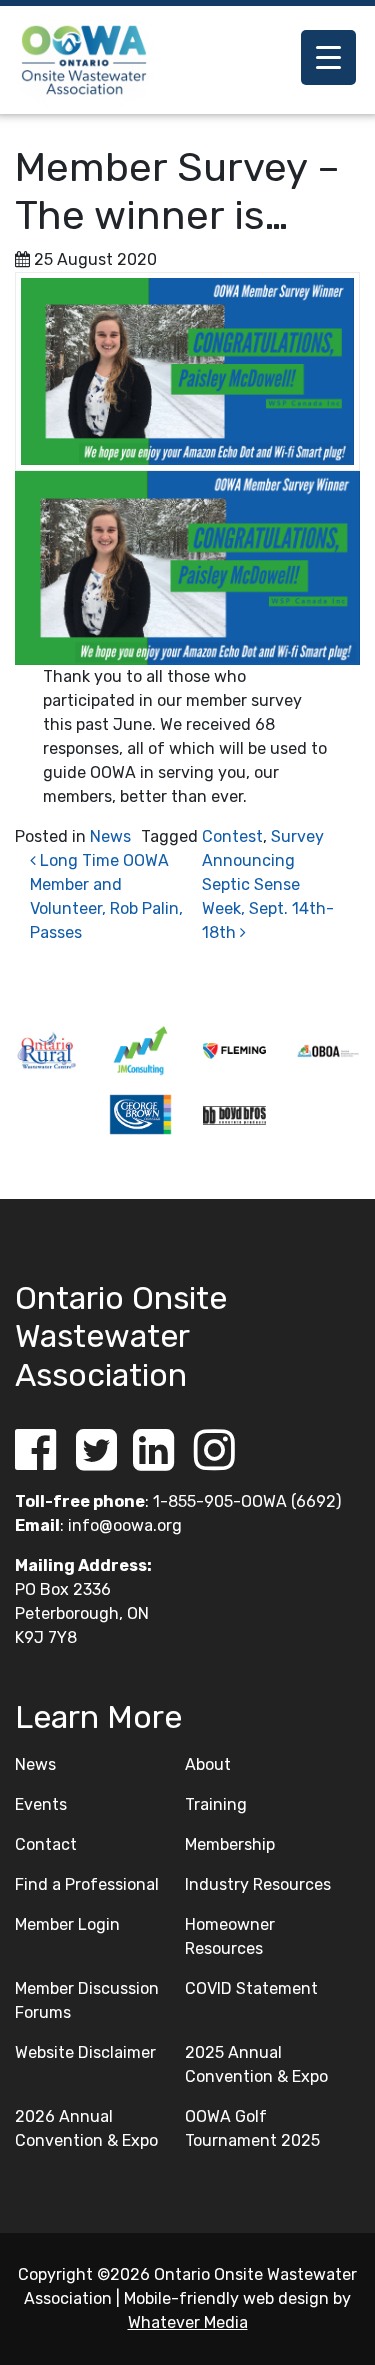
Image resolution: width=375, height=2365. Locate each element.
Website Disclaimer (85, 2052)
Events (41, 1804)
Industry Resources (258, 1884)
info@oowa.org (125, 1525)
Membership (230, 1844)
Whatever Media (188, 2322)
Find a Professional (87, 1884)
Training (216, 1804)
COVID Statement (251, 1988)
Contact (46, 1844)
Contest (232, 836)
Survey (297, 836)
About (208, 1764)
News (110, 836)
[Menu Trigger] (328, 57)
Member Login (67, 1924)
